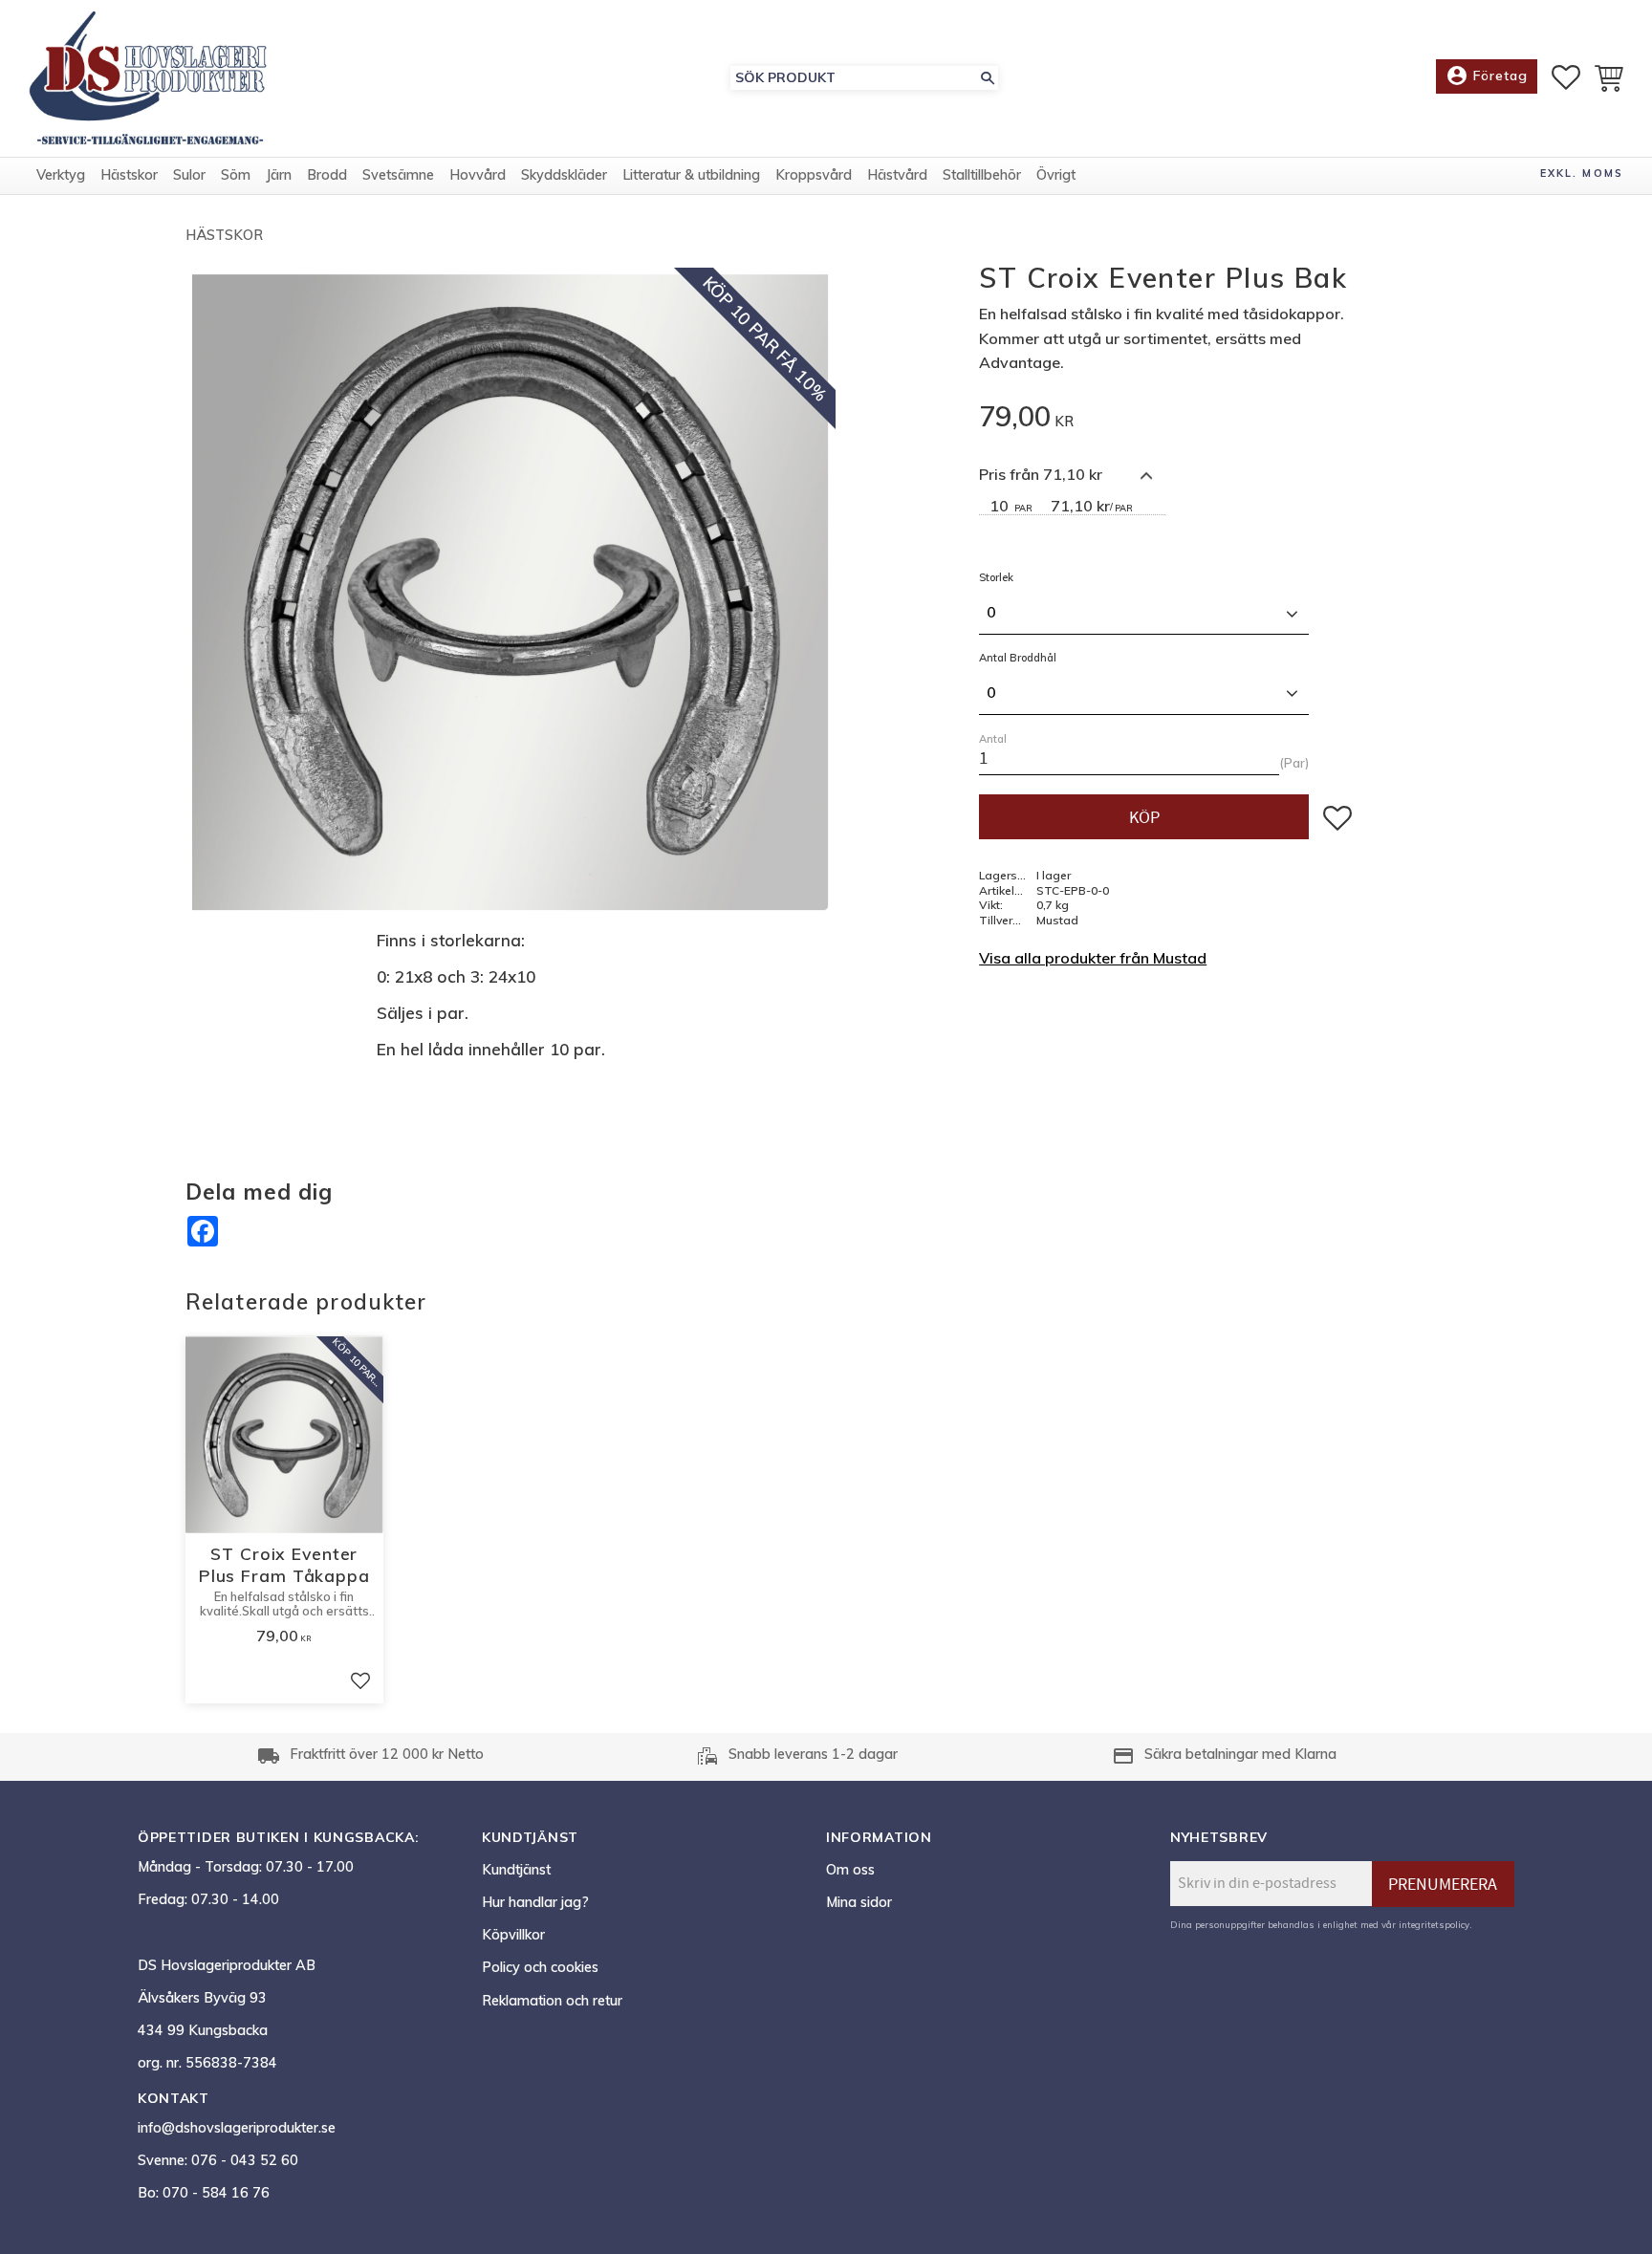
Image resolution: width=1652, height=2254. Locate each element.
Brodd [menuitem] (327, 175)
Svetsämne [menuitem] (398, 175)
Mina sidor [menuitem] (859, 1902)
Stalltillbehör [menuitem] (982, 175)
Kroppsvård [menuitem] (814, 175)
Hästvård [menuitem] (897, 175)
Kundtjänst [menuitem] (516, 1870)
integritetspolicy (1434, 1924)
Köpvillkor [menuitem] (513, 1935)
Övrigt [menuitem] (1056, 175)
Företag (1487, 76)
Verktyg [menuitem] (61, 175)
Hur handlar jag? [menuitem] (535, 1902)
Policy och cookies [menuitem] (540, 1967)
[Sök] (988, 78)
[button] (1566, 77)
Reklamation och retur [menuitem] (552, 2001)
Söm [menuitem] (236, 175)
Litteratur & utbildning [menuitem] (691, 175)
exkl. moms (1582, 173)
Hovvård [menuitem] (478, 175)
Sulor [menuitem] (189, 175)
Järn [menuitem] (279, 175)
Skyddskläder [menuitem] (564, 175)
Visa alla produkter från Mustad (1093, 958)
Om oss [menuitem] (850, 1870)
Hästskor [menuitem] (129, 175)
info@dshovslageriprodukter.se (237, 2128)
